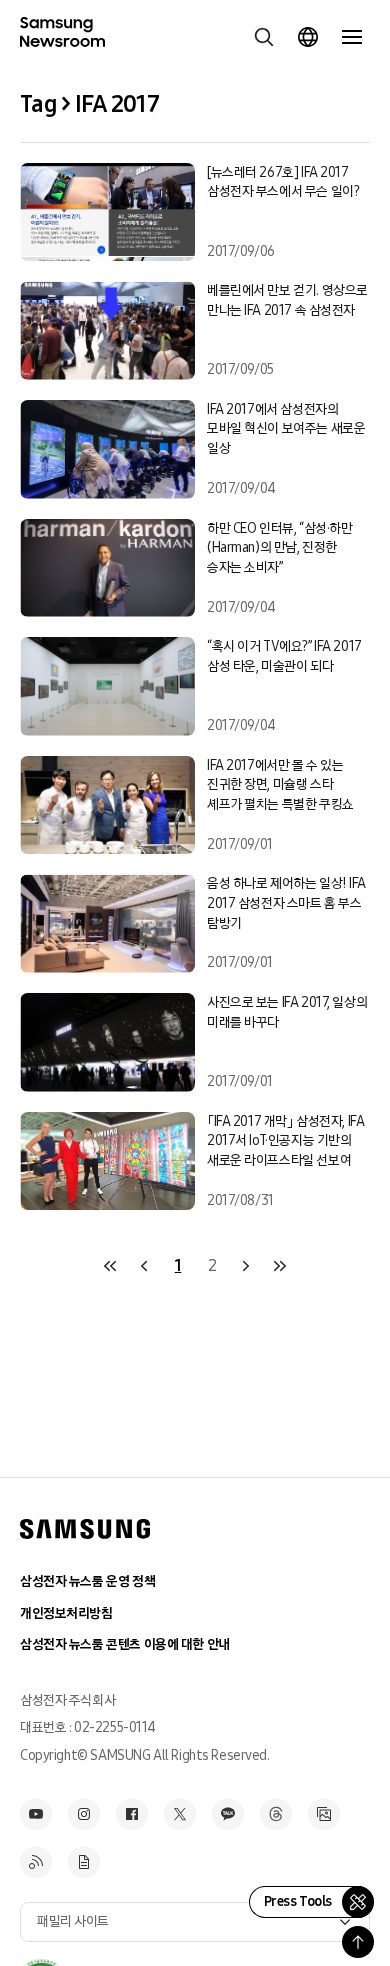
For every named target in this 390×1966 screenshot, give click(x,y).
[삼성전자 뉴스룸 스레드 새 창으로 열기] (276, 1814)
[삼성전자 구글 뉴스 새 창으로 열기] (84, 1862)
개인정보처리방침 (66, 1613)
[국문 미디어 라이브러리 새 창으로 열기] (324, 1814)
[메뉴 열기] (352, 37)
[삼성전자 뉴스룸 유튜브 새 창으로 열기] (36, 1814)
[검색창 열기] (264, 37)
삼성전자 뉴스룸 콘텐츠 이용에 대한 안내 (125, 1644)
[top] (358, 1942)
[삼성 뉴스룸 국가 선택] (308, 37)
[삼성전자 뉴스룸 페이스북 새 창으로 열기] (132, 1814)
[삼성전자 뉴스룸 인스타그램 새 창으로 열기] (84, 1814)
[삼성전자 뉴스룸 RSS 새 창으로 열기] (36, 1862)
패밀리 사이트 (73, 1921)
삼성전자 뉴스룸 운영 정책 (87, 1581)
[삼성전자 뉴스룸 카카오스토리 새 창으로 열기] (228, 1814)
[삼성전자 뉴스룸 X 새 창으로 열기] (180, 1814)
